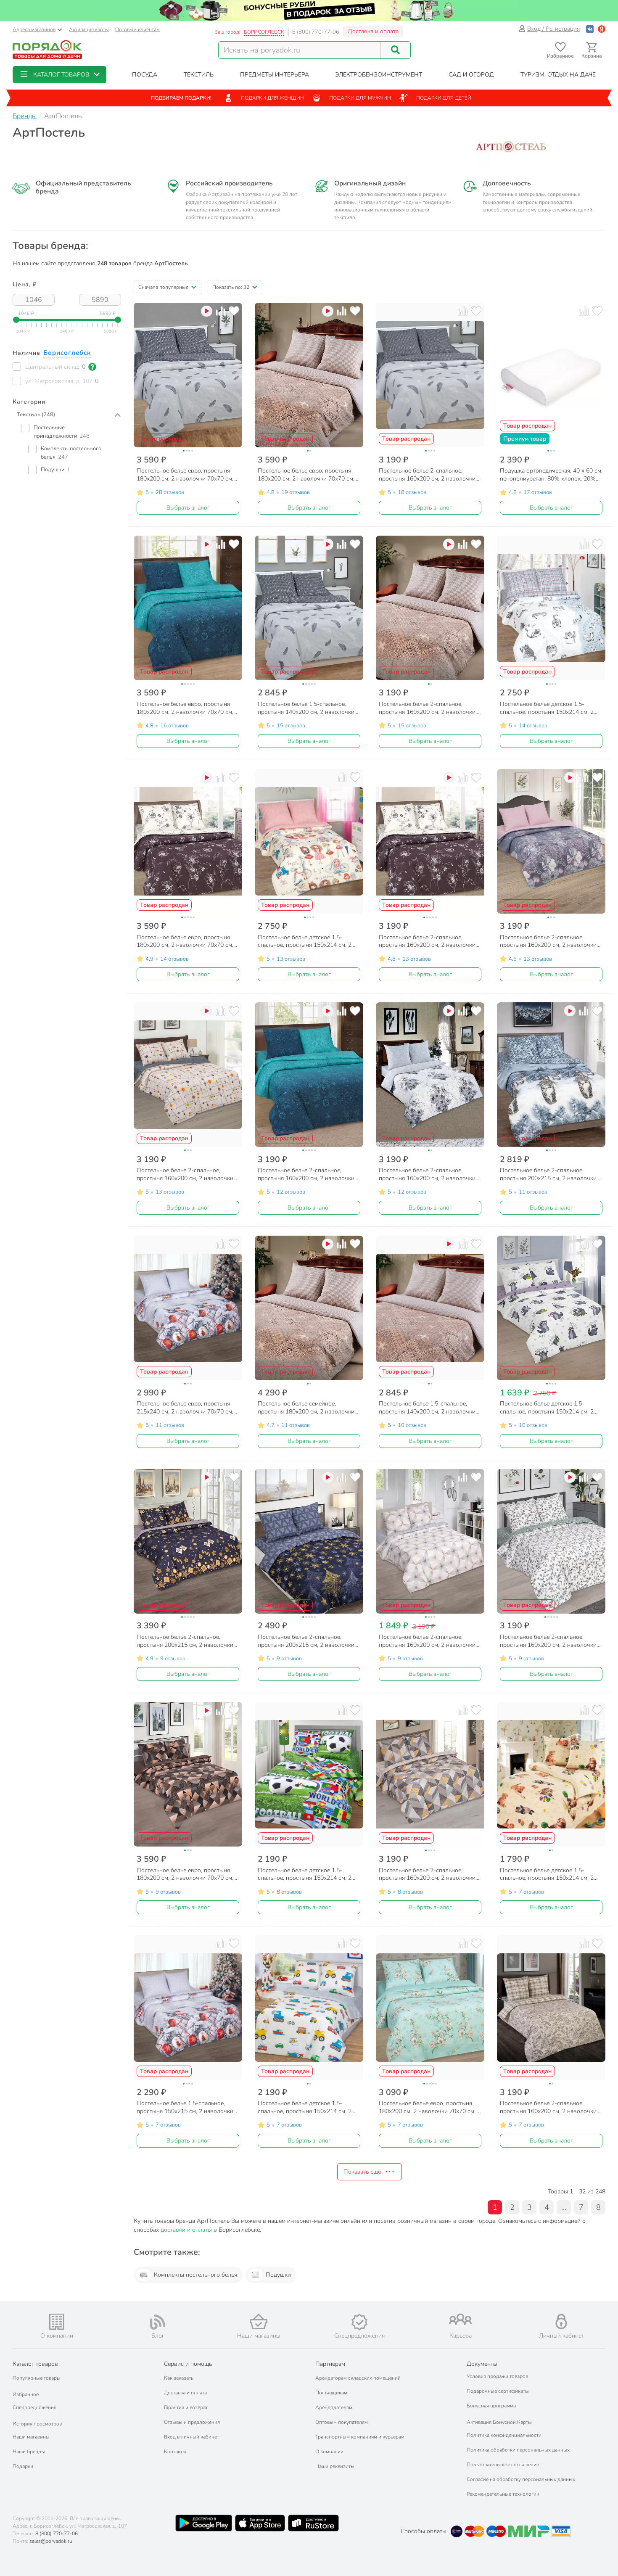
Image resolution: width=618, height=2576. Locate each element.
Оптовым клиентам (137, 29)
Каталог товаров (35, 2364)
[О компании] (57, 2322)
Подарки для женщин (272, 98)
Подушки (278, 2275)
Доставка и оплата (373, 31)
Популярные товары (37, 2378)
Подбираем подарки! (181, 98)
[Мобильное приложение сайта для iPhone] (260, 2523)
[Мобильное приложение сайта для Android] (203, 2523)
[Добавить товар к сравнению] (221, 311)
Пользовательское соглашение (503, 2465)
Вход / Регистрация (553, 29)
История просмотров (37, 2424)
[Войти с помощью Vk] (590, 29)
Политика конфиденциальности (504, 2435)
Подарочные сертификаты (498, 2391)
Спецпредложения (34, 2407)
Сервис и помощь (188, 2364)
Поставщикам (331, 2393)
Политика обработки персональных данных (518, 2450)
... (564, 2207)
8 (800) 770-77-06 (316, 32)
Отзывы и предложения (192, 2422)
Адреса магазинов (34, 29)
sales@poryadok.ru (51, 2541)
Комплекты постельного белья (195, 2275)
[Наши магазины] (259, 2321)
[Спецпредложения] (359, 2322)
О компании (329, 2452)
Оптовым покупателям (342, 2422)
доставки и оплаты (186, 2230)
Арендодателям (334, 2407)
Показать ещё (362, 2172)
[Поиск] (396, 50)
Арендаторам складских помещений (358, 2378)
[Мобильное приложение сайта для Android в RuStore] (313, 2523)
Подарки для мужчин (360, 98)
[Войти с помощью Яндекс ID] (602, 29)
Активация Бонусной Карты (499, 2422)
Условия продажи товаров (497, 2376)
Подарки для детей (444, 98)
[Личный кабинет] (561, 2321)
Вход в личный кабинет (191, 2437)
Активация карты (89, 29)
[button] (59, 75)
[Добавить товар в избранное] (234, 311)
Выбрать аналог (188, 508)
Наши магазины (31, 2437)
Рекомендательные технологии (503, 2494)
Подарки (23, 2466)
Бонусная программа (491, 2406)
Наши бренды (29, 2452)
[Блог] (158, 2322)
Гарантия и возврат (186, 2407)
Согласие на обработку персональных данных (521, 2479)
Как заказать (179, 2378)
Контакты (175, 2452)
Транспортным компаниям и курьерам (360, 2437)
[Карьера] (460, 2319)
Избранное (26, 2394)
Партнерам (330, 2364)
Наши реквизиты (335, 2466)
